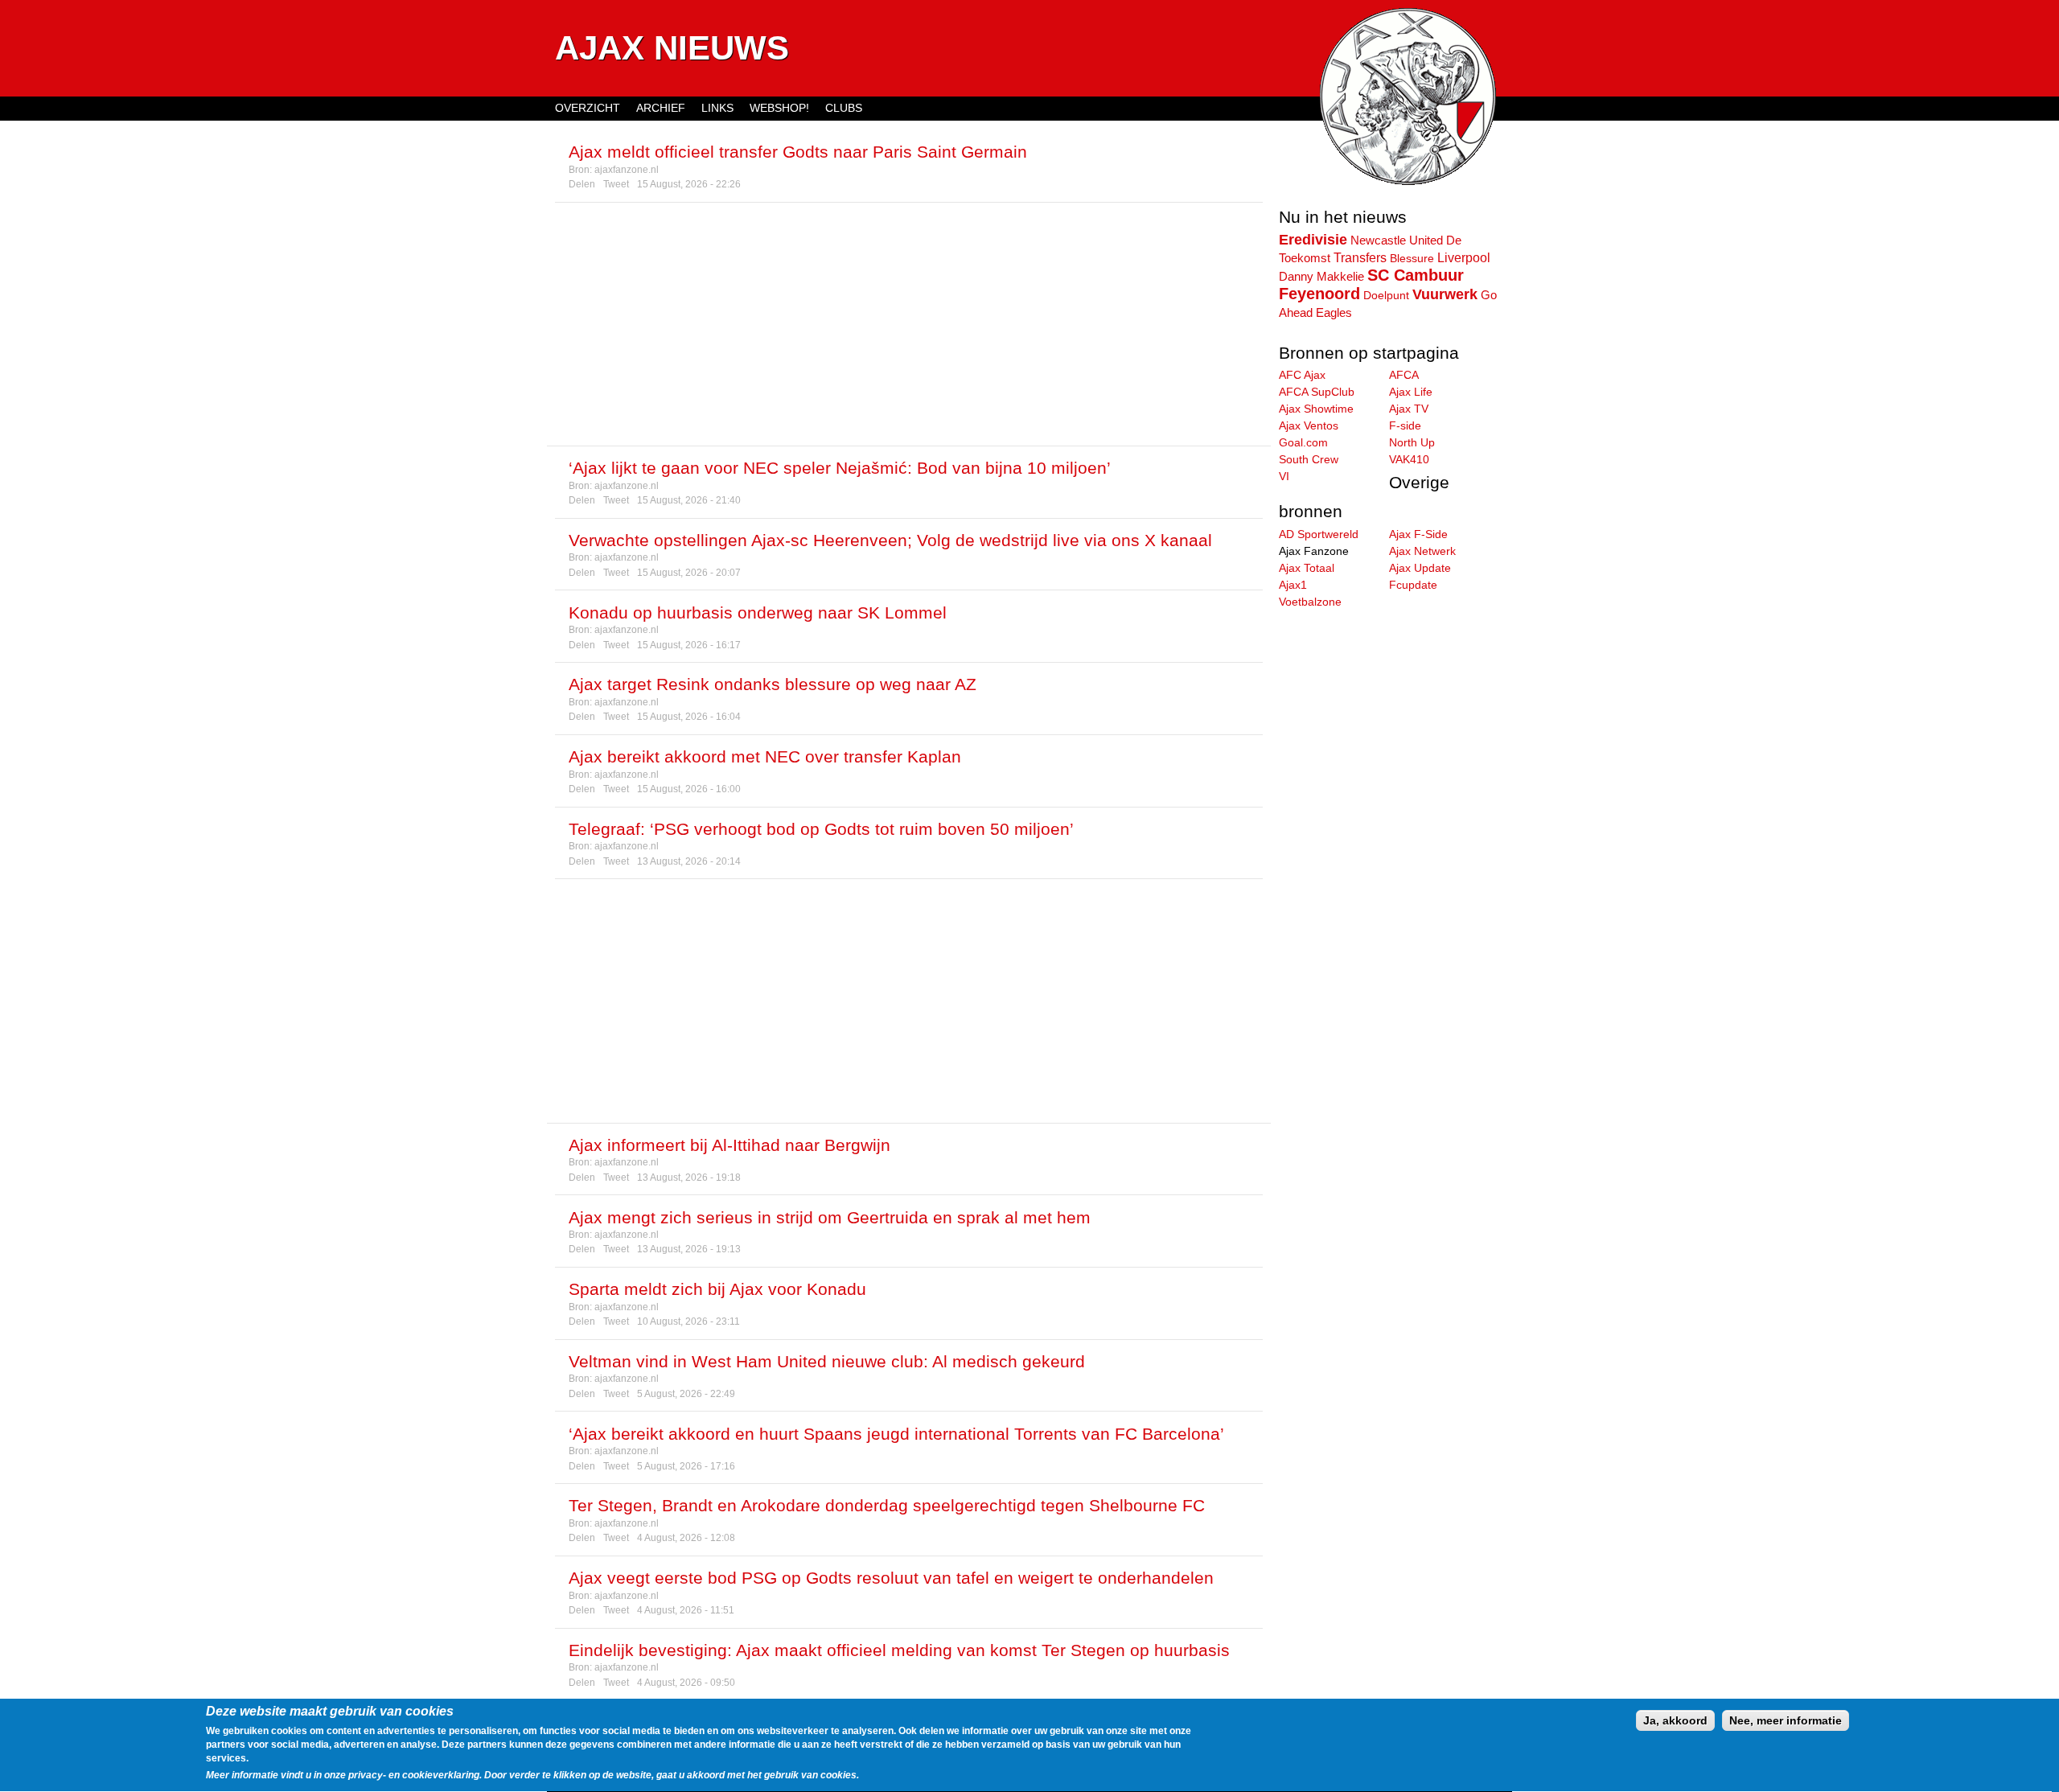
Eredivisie (1313, 240)
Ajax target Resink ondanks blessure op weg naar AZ (773, 684)
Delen (582, 184)
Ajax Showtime (1316, 409)
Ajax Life (1411, 392)
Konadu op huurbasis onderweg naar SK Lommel (758, 612)
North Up (1412, 442)
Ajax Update (1420, 568)
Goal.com (1303, 442)
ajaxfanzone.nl (627, 170)
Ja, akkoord (1675, 1720)
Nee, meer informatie (1786, 1720)
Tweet (616, 184)
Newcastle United (1397, 240)
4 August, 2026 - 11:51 (686, 1610)
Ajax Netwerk (1422, 551)
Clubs (844, 108)
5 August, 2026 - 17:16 (686, 1466)
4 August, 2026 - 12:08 (686, 1538)
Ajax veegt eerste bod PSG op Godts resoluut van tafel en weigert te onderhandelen (891, 1578)
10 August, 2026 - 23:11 (688, 1321)
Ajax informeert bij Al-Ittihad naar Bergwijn (729, 1145)
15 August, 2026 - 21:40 (689, 500)
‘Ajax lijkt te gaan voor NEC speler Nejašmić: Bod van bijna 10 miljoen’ (840, 468)
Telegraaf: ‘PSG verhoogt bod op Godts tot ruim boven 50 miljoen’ (821, 829)
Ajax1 (1293, 585)
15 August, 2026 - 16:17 (689, 645)
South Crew (1309, 459)
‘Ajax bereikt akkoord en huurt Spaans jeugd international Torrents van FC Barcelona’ (896, 1434)
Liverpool (1464, 257)
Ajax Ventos (1309, 425)
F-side (1405, 425)
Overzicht (588, 108)
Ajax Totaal (1307, 568)
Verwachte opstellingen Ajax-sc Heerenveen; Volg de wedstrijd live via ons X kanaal (890, 540)
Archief (661, 108)
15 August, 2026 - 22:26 (689, 184)
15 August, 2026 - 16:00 (689, 789)
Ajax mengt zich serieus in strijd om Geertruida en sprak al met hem (830, 1217)
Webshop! (779, 108)
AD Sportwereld (1319, 534)
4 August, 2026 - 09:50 (686, 1683)
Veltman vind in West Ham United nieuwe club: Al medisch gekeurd (827, 1361)
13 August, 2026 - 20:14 (689, 861)
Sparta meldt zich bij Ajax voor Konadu (717, 1289)
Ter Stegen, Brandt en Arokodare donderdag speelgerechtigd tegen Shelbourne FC (887, 1505)
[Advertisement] (909, 324)
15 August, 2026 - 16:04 (689, 717)
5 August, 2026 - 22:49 (686, 1394)
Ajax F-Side (1418, 534)
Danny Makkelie (1321, 277)
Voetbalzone (1310, 602)
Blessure (1412, 258)
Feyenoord (1319, 294)
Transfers (1360, 257)
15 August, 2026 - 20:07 (689, 573)
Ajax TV (1409, 409)
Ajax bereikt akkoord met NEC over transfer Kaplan (765, 756)
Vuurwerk (1445, 294)
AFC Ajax (1302, 375)
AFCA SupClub (1317, 392)
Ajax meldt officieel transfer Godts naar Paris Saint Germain (798, 152)
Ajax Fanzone (1314, 551)
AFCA (1404, 375)
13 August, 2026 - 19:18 (689, 1178)
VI (1284, 476)
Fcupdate (1413, 585)
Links (717, 108)
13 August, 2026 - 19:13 (689, 1249)
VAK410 (1409, 459)
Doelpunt (1386, 295)
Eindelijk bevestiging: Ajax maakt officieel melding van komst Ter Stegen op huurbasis (899, 1650)
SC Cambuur (1416, 275)
